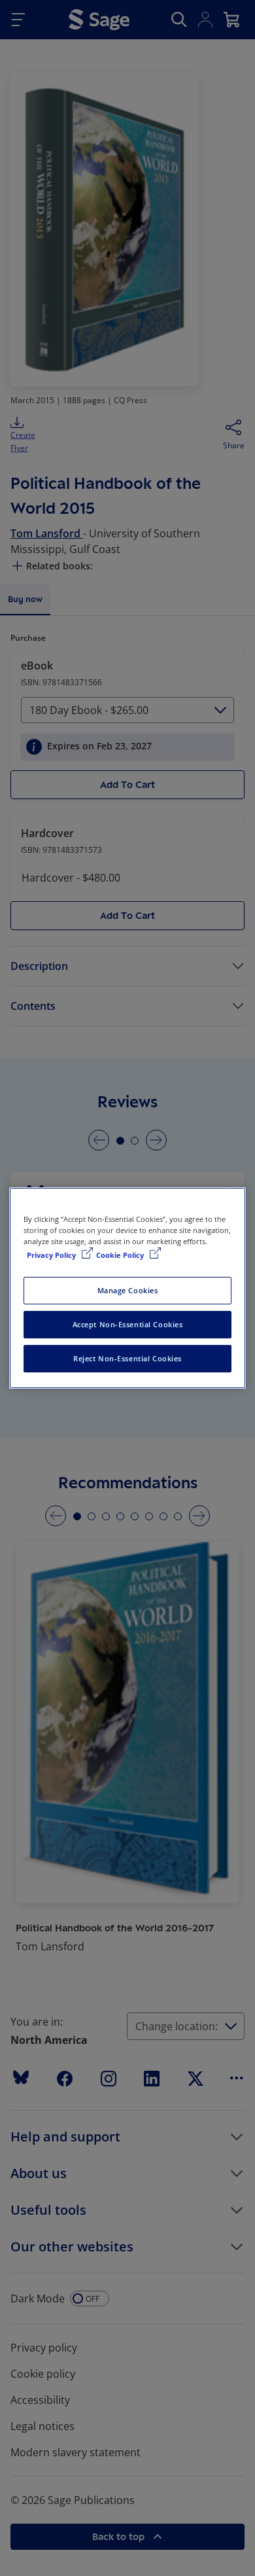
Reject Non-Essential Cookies (127, 1358)
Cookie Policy (121, 1255)
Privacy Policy (52, 1255)
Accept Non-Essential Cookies (128, 1324)
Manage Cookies (128, 1290)
